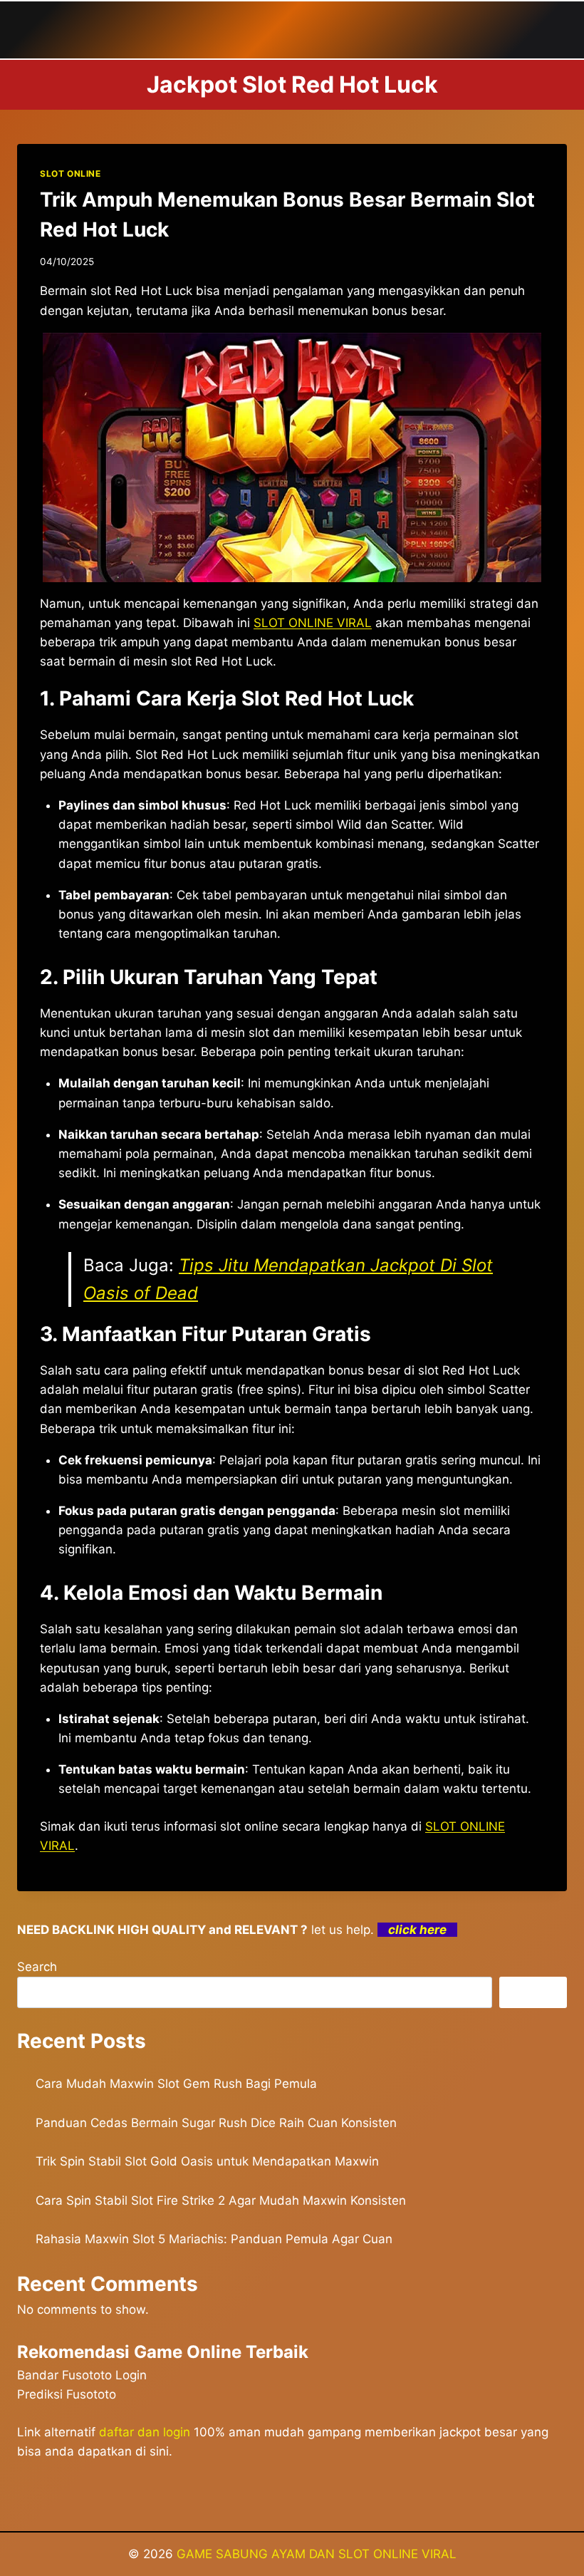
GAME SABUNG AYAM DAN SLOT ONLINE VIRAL (317, 2554)
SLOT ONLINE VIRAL (313, 623)
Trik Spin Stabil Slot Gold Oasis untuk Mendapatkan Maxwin (207, 2161)
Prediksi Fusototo (67, 2394)
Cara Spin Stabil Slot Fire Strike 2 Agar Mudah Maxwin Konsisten (221, 2200)
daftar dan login (145, 2432)
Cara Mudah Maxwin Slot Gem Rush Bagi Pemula (176, 2084)
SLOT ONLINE (71, 174)
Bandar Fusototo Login (82, 2375)
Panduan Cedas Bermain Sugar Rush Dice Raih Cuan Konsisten (216, 2123)
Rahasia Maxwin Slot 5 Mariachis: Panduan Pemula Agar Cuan (214, 2239)
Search (37, 1967)
